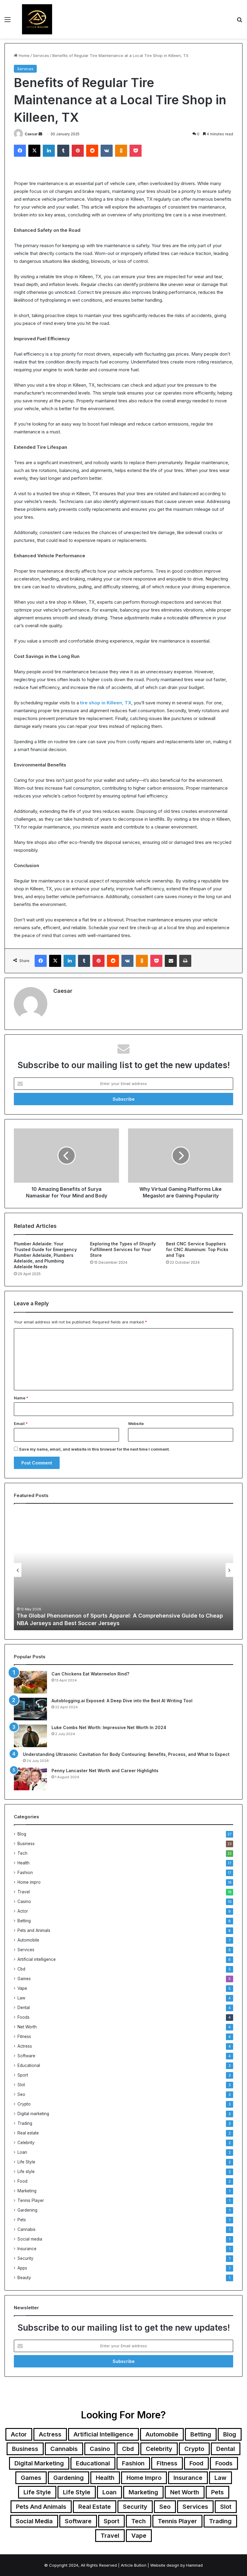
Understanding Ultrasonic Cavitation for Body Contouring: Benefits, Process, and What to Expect (126, 1754)
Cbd (21, 1969)
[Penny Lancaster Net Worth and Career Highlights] (30, 1779)
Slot (21, 2085)
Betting (24, 1921)
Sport (23, 2075)
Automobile (28, 1940)
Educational (29, 2065)
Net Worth (27, 2027)
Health (23, 1863)
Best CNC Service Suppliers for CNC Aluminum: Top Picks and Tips (197, 1249)
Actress (25, 2046)
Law (21, 1998)
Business (26, 1844)
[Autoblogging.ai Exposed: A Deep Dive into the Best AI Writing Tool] (30, 1709)
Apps (22, 2268)
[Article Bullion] (37, 19)
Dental (24, 2008)
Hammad (194, 2565)
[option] (123, 1570)
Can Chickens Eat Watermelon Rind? (90, 1674)
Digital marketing (33, 2114)
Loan (22, 2152)
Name (21, 1398)
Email (21, 1423)
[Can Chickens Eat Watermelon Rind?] (30, 1682)
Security (25, 2258)
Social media (30, 2239)
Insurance (27, 2249)
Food (22, 2181)
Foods (23, 2017)
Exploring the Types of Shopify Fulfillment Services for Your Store (123, 1249)
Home (23, 55)
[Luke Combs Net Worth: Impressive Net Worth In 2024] (30, 1736)
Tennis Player (31, 2200)
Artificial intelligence (37, 1959)
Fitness (24, 2037)
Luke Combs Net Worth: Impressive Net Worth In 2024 (109, 1727)
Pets (22, 2220)
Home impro (29, 1882)
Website (136, 1423)
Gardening (27, 2210)
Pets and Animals (34, 1930)
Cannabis (27, 2229)
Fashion (25, 1873)
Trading (25, 2123)
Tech (22, 1853)
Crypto (24, 2104)
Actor (23, 1911)
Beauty (24, 2278)
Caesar (31, 134)
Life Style (26, 2162)
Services (41, 55)
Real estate (28, 2133)
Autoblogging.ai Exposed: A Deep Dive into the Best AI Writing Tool (122, 1701)
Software (26, 2056)
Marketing (27, 2191)
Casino (24, 1901)
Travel (24, 1892)
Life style (26, 2172)
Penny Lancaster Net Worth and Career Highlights (105, 1771)
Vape (22, 1988)
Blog (22, 1834)
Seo (21, 2094)
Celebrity (26, 2143)
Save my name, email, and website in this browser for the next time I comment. (94, 1449)
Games (24, 1979)
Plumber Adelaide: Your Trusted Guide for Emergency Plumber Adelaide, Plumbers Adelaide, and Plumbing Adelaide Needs (45, 1255)
